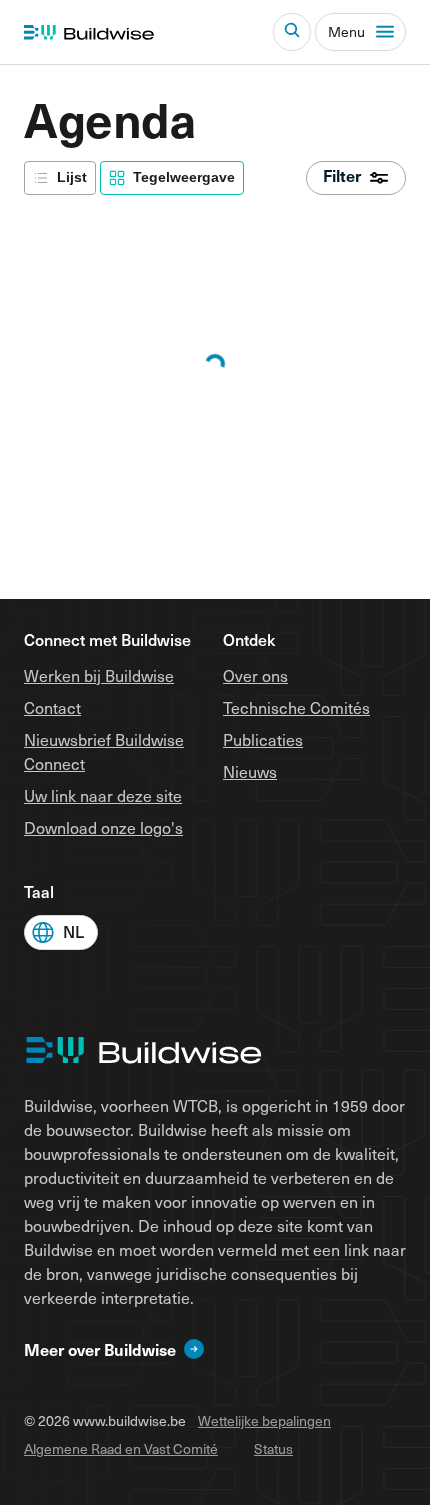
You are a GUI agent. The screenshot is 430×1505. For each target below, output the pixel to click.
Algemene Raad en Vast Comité (121, 1448)
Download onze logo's (103, 827)
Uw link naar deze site (103, 795)
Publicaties (263, 739)
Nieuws (250, 771)
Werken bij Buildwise (99, 675)
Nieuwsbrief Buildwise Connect (104, 751)
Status (273, 1448)
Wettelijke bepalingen (264, 1420)
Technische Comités (296, 707)
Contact (52, 707)
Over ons (255, 675)
